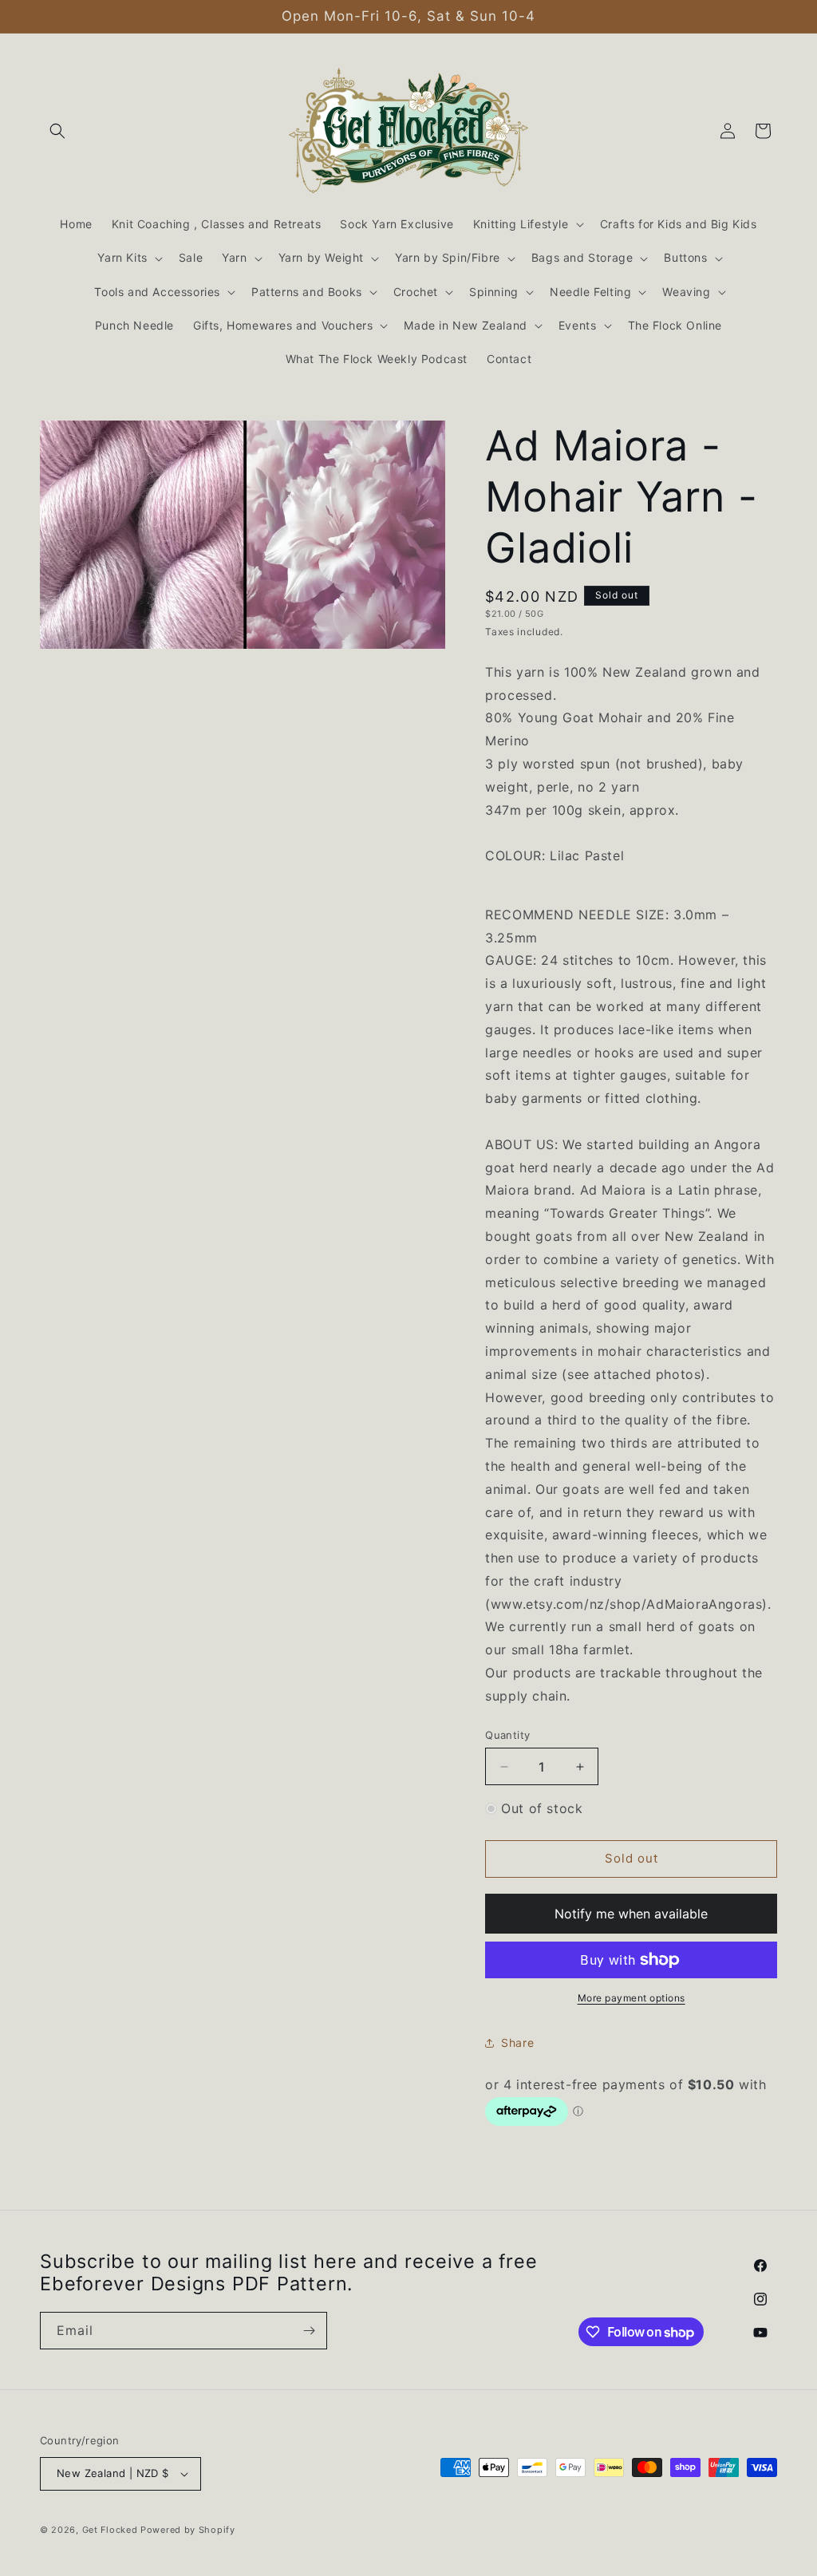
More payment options (631, 1998)
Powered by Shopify (188, 2530)
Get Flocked (110, 2530)
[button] (57, 131)
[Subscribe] (309, 2331)
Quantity (507, 1735)
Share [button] (517, 2043)
